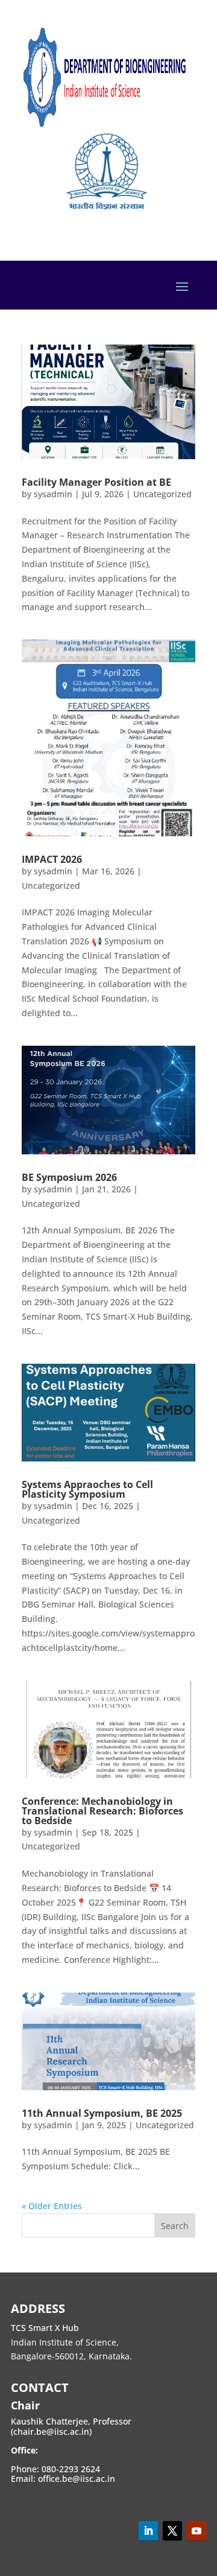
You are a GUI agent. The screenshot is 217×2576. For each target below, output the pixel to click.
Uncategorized (162, 494)
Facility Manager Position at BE (96, 482)
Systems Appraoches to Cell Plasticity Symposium (87, 1489)
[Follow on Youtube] (197, 2531)
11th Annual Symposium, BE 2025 (102, 2113)
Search (175, 2226)
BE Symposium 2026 (69, 1177)
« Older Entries (52, 2206)
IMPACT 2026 (52, 859)
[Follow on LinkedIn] (148, 2531)
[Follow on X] (172, 2531)
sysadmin (53, 494)
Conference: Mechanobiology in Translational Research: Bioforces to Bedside (102, 1811)
